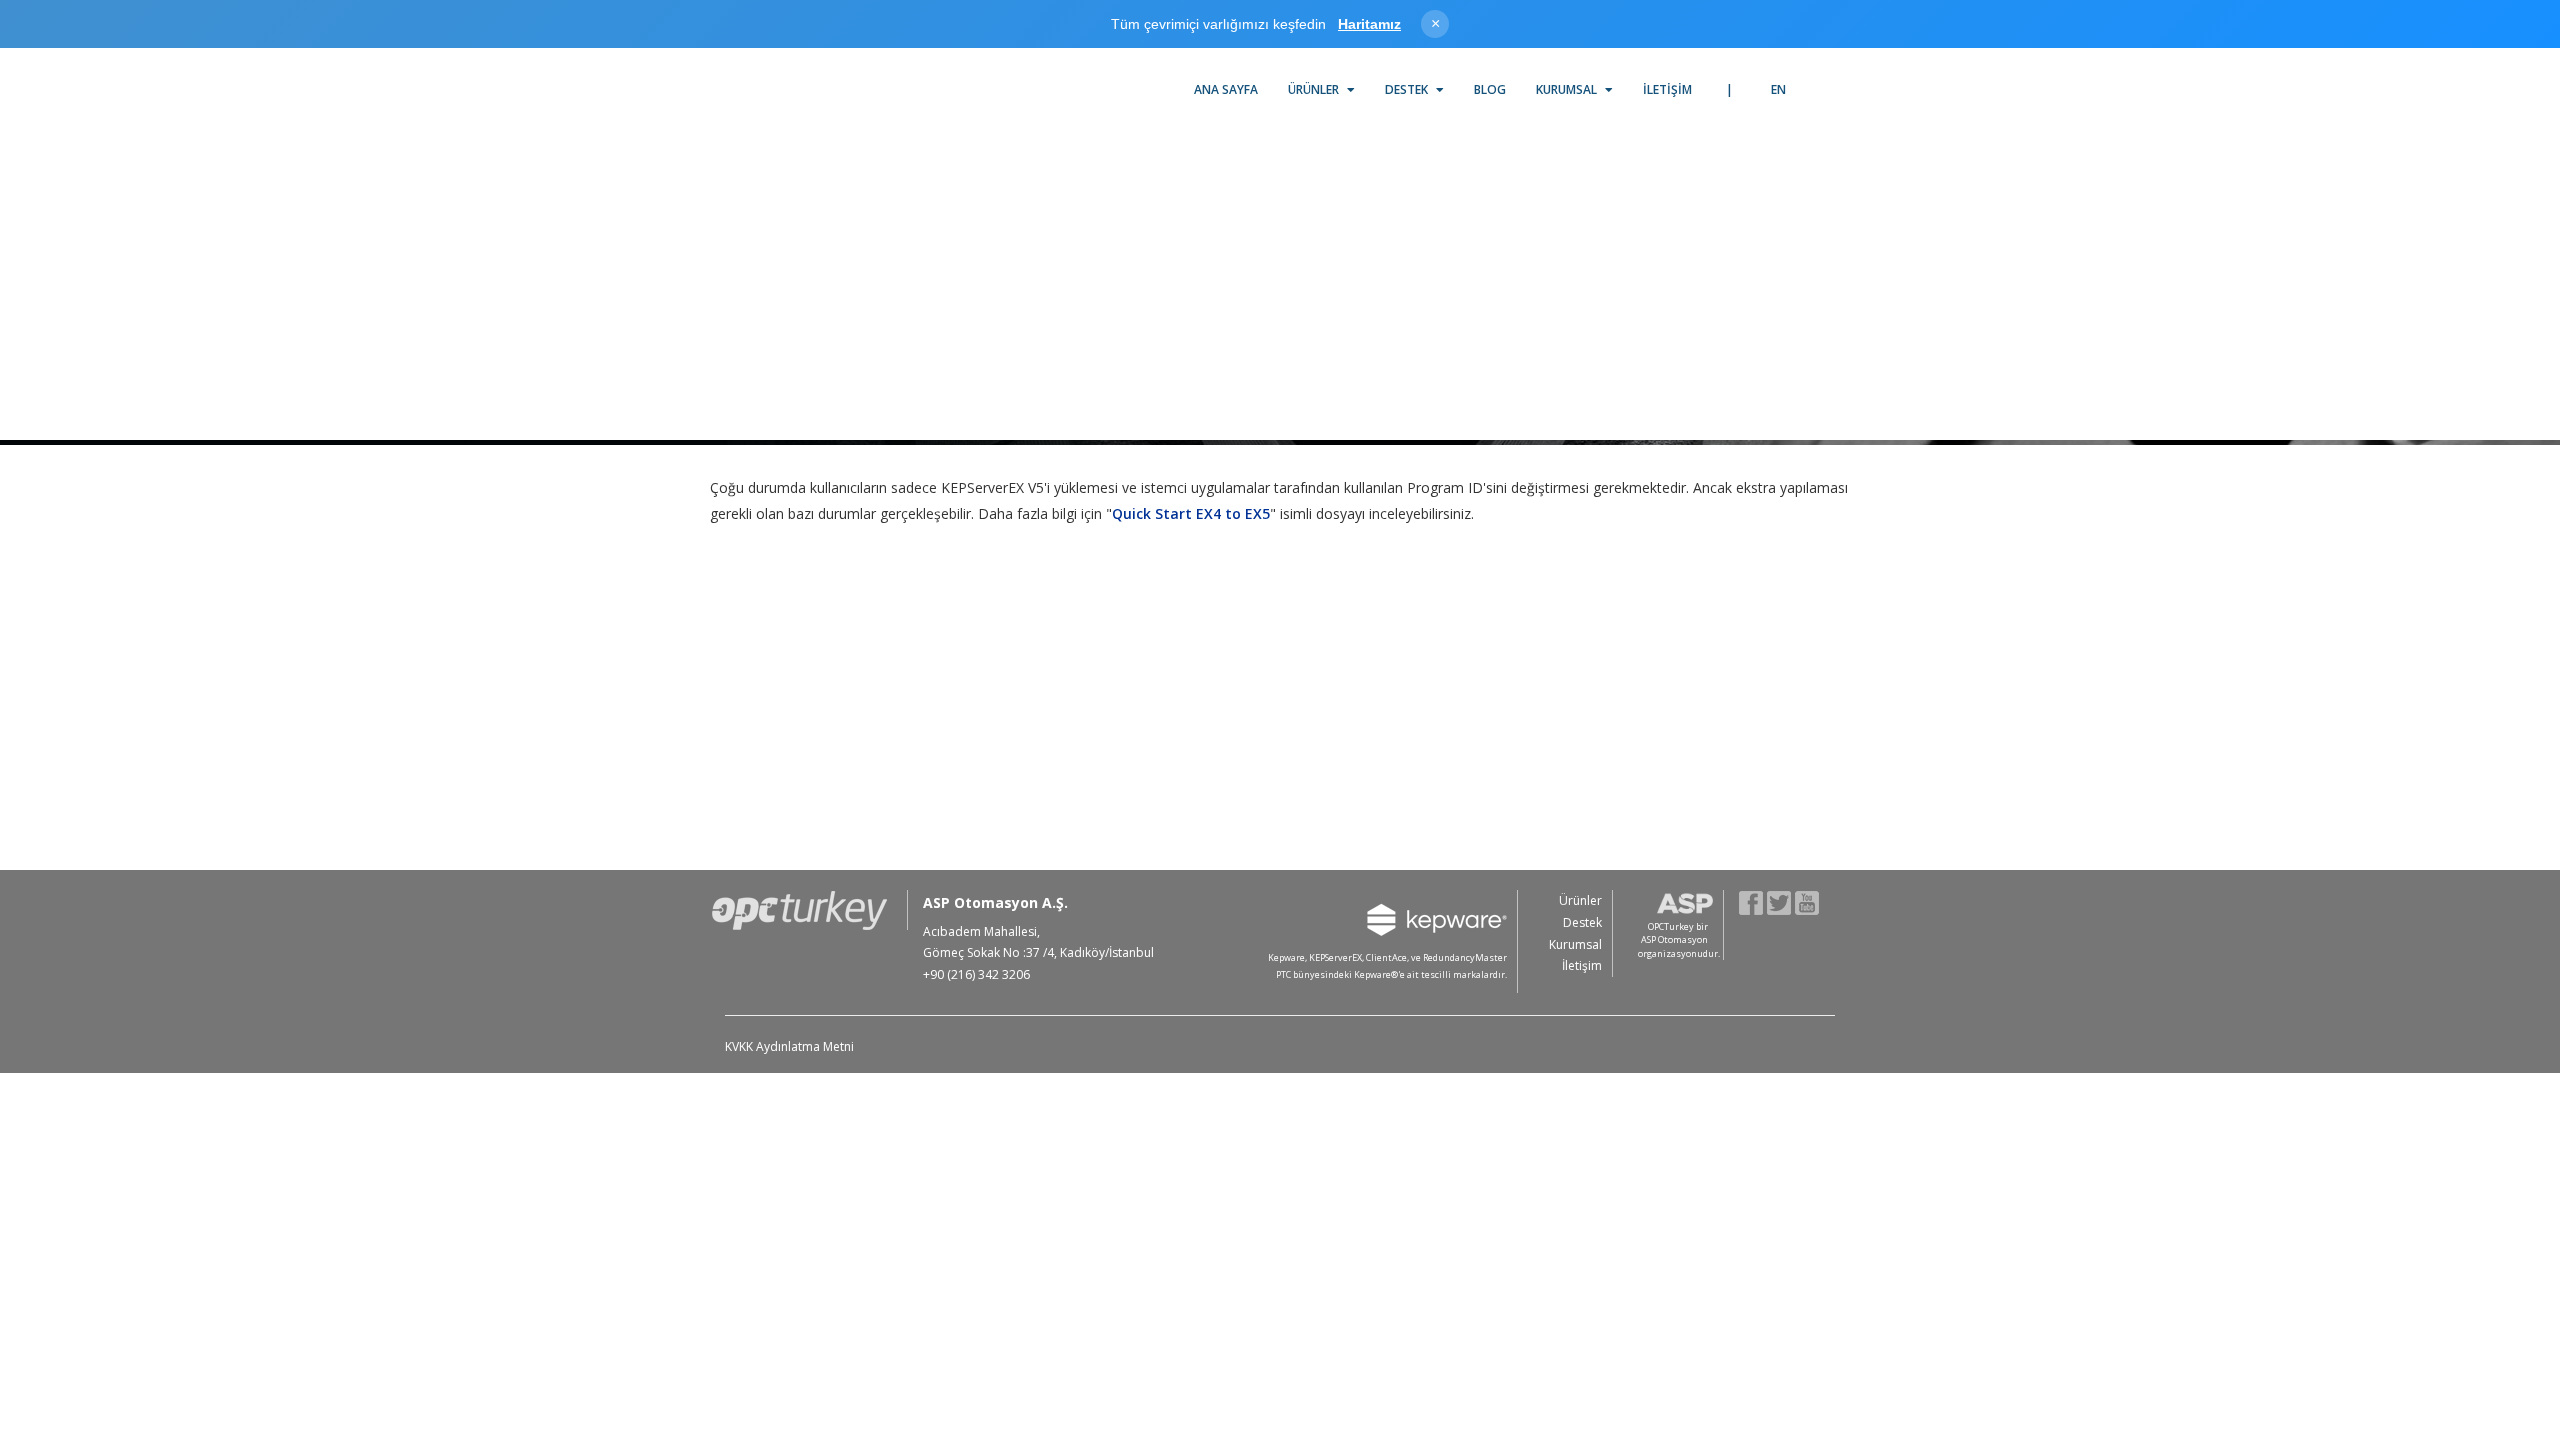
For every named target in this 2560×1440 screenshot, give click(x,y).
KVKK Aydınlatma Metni (789, 1046)
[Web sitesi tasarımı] (1827, 977)
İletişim (1667, 89)
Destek (1408, 89)
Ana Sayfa (1226, 89)
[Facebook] (1751, 901)
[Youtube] (1807, 901)
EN (1778, 89)
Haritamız (1369, 24)
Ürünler (1315, 89)
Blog (1490, 89)
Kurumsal (1568, 89)
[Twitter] (1779, 901)
